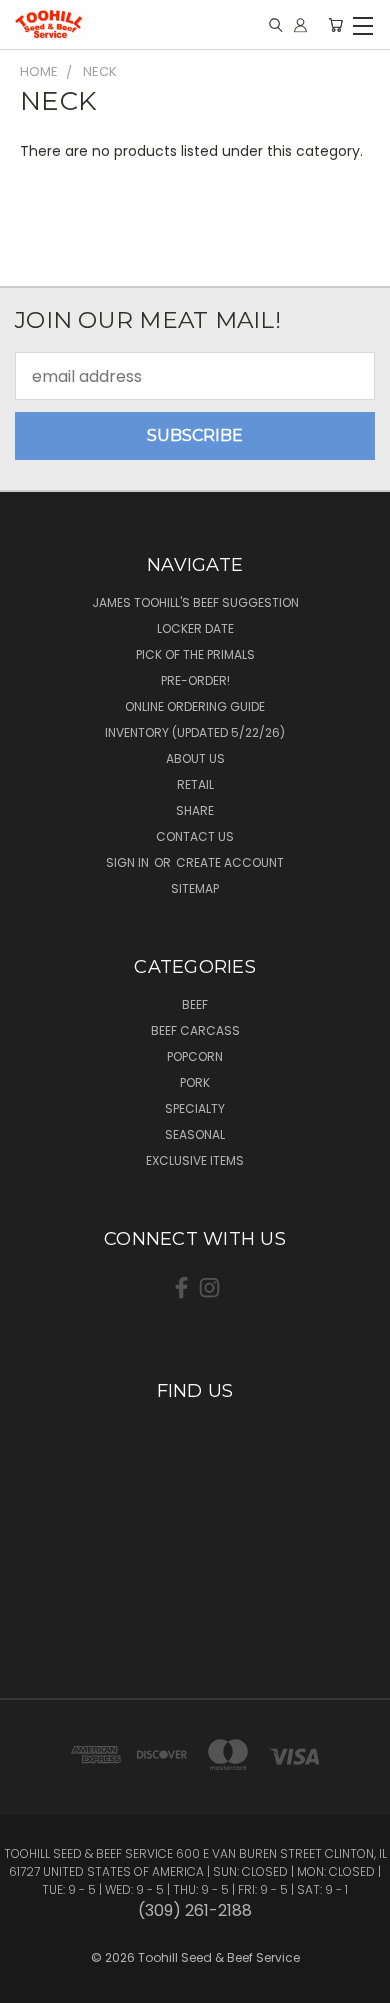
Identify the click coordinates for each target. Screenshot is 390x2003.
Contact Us (195, 836)
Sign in (129, 862)
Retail (195, 784)
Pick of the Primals (195, 654)
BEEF (195, 1004)
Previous (32, 1968)
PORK (195, 1082)
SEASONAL (195, 1134)
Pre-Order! (195, 680)
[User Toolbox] (300, 25)
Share (195, 810)
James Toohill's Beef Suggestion (195, 602)
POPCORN (195, 1056)
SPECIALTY (195, 1108)
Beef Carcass (195, 1030)
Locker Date (195, 628)
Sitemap (195, 888)
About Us (195, 758)
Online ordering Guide (195, 706)
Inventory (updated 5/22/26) (195, 732)
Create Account (230, 862)
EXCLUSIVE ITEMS (195, 1160)
